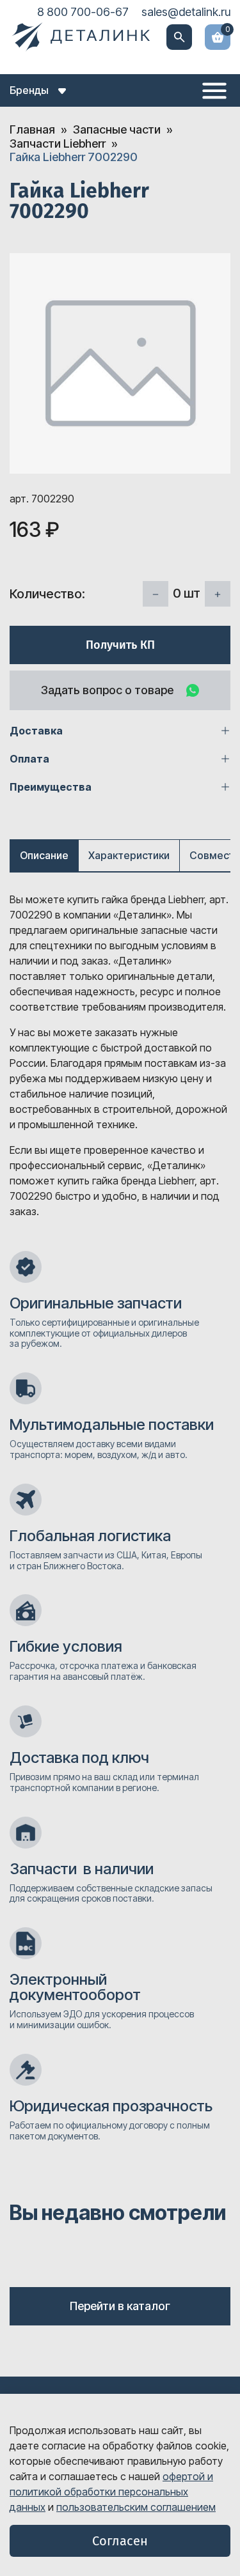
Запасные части (117, 129)
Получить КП (120, 645)
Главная (32, 129)
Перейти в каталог (120, 2306)
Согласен (120, 2541)
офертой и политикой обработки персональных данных (111, 2492)
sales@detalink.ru (186, 12)
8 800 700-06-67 (83, 12)
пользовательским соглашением (136, 2507)
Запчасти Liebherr (58, 144)
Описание (44, 855)
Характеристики (129, 855)
